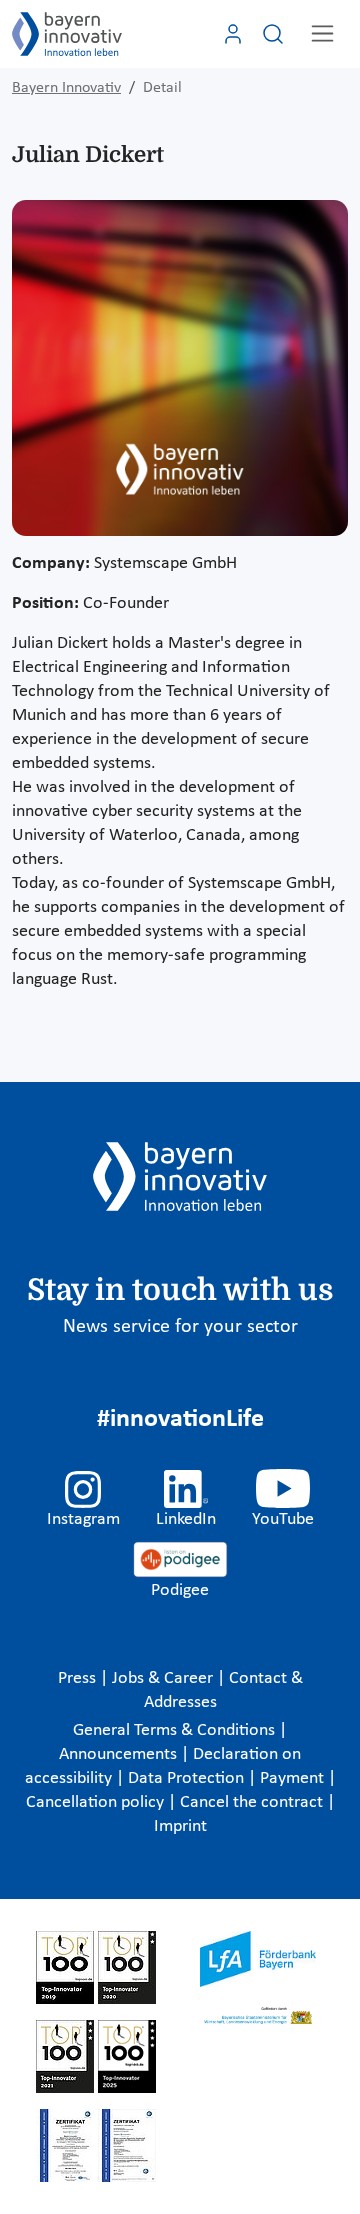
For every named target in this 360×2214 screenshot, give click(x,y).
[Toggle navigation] (322, 33)
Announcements (120, 1754)
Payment (294, 1778)
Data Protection (188, 1778)
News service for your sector (180, 1327)
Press (79, 1678)
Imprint (180, 1826)
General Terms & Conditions (176, 1730)
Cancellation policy (97, 1802)
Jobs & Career (164, 1678)
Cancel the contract (253, 1802)
